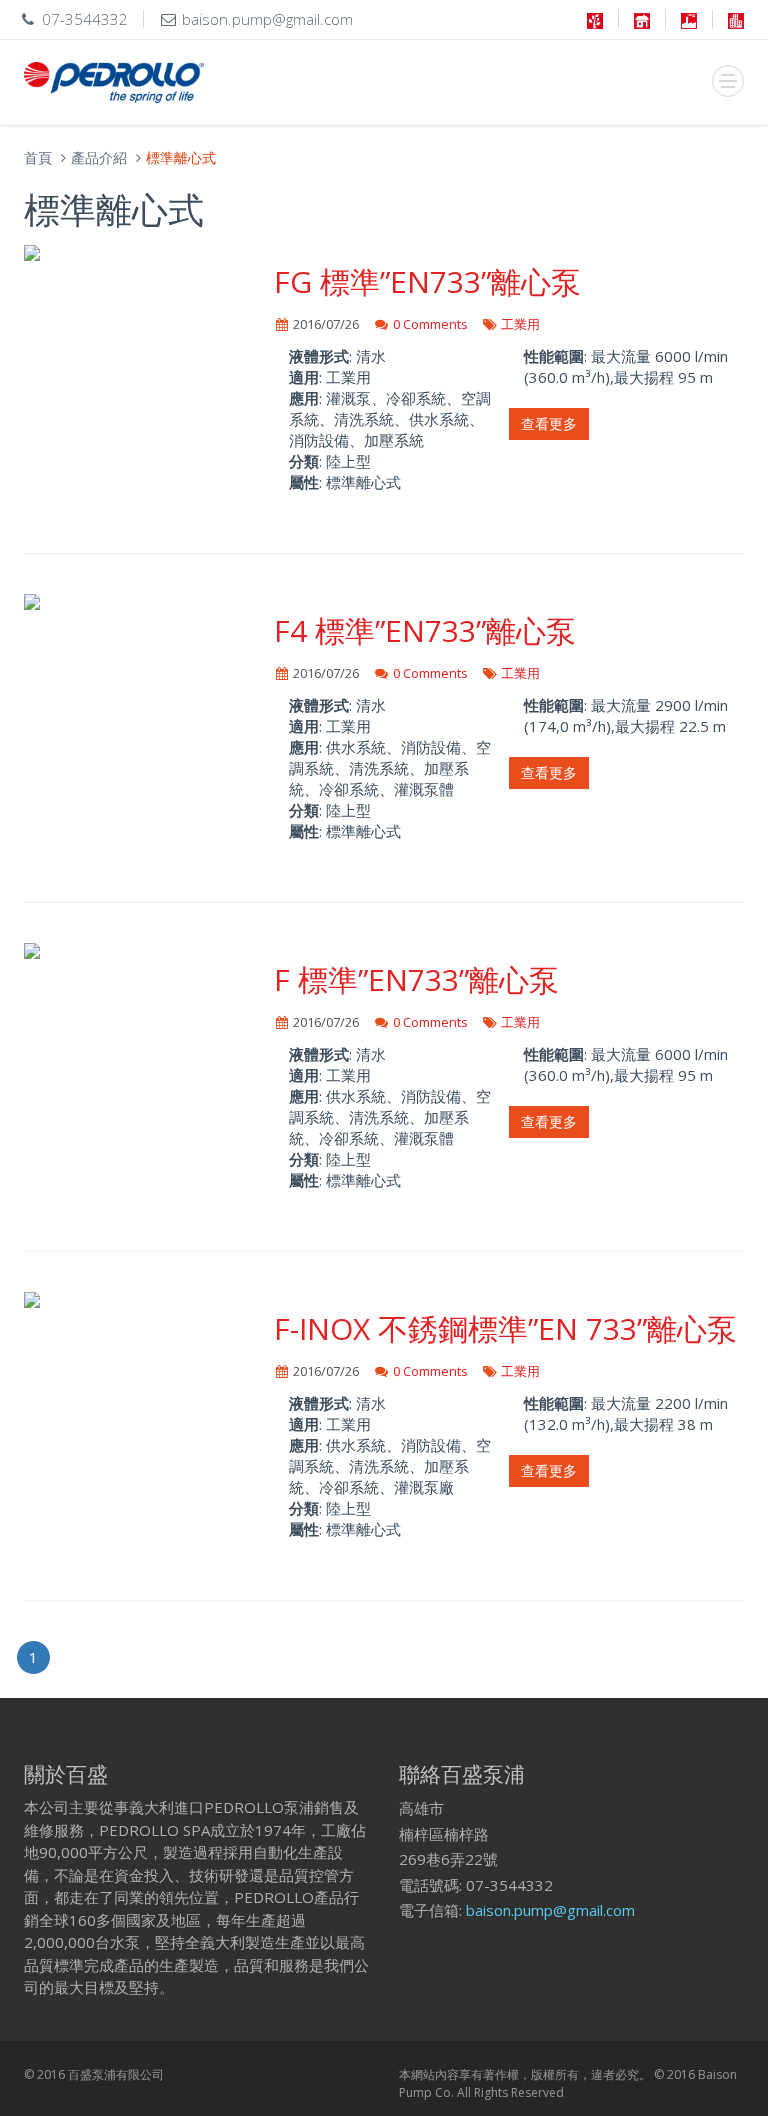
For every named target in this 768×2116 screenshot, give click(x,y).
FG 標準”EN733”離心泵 (427, 281)
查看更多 (549, 423)
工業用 (520, 324)
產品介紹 (99, 157)
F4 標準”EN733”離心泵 (425, 630)
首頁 (38, 157)
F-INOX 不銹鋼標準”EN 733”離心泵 (505, 1328)
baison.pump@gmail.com (550, 1910)
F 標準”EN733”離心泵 (416, 979)
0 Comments (430, 324)
